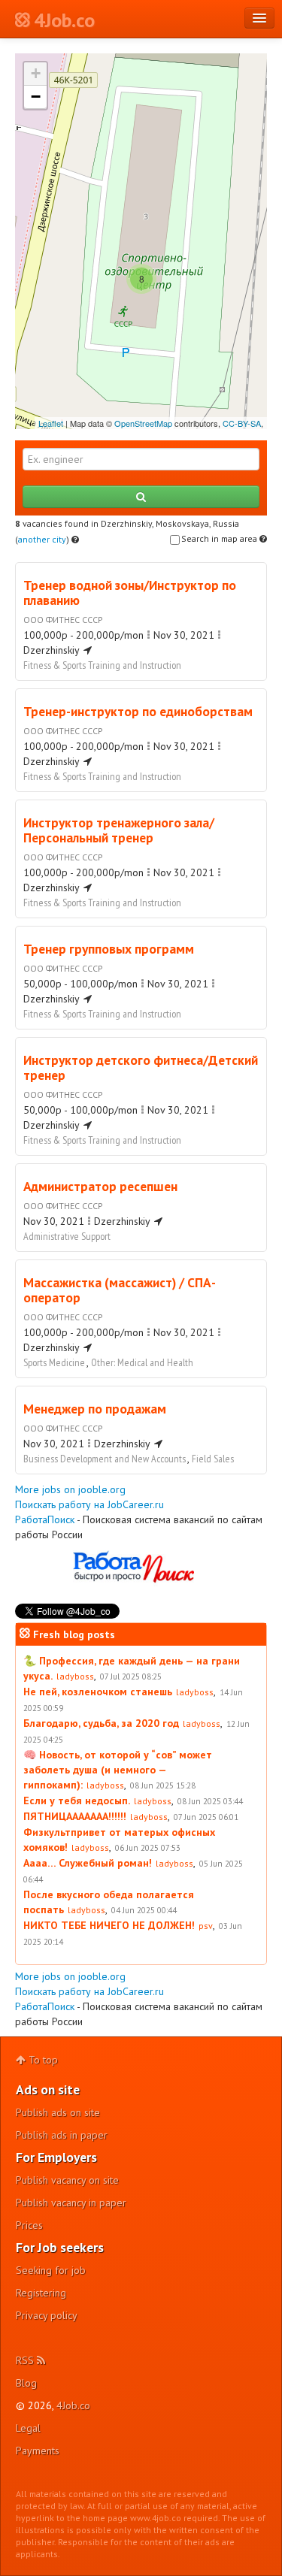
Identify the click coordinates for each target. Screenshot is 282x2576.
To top (42, 2060)
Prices (29, 2225)
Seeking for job (51, 2270)
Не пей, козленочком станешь (98, 1692)
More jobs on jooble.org (70, 1489)
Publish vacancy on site (67, 2180)
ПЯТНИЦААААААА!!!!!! (75, 1816)
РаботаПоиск (45, 1519)
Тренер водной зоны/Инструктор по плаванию (130, 593)
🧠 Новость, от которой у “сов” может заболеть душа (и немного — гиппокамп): (118, 1770)
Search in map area (220, 538)
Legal (28, 2428)
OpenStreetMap (143, 423)
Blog (26, 2383)
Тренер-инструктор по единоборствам (138, 711)
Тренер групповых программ (109, 949)
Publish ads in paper (62, 2135)
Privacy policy (47, 2315)
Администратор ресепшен (100, 1186)
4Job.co (73, 2405)
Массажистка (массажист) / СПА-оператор (120, 1290)
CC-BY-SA (242, 423)
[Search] (141, 497)
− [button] (36, 97)
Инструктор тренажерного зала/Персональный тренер (119, 830)
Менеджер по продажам (95, 1409)
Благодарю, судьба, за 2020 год (101, 1723)
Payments (38, 2451)
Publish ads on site (58, 2112)
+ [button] (36, 73)
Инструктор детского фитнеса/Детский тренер (141, 1067)
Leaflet (51, 423)
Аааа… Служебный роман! (88, 1863)
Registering (41, 2293)
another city (42, 539)
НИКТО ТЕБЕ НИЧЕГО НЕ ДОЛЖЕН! (109, 1925)
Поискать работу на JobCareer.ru (89, 1504)
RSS (26, 2360)
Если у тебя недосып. (77, 1800)
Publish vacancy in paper (71, 2203)
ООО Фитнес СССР (63, 620)
